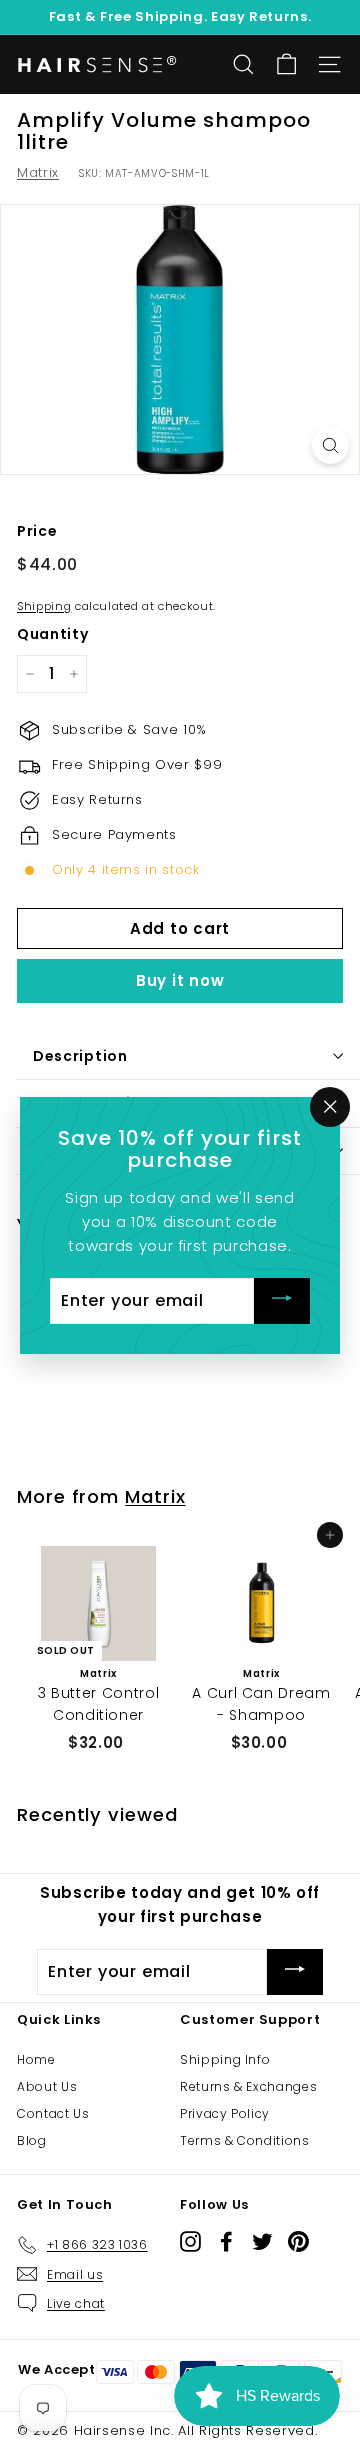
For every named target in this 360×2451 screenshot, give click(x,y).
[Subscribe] (282, 1301)
